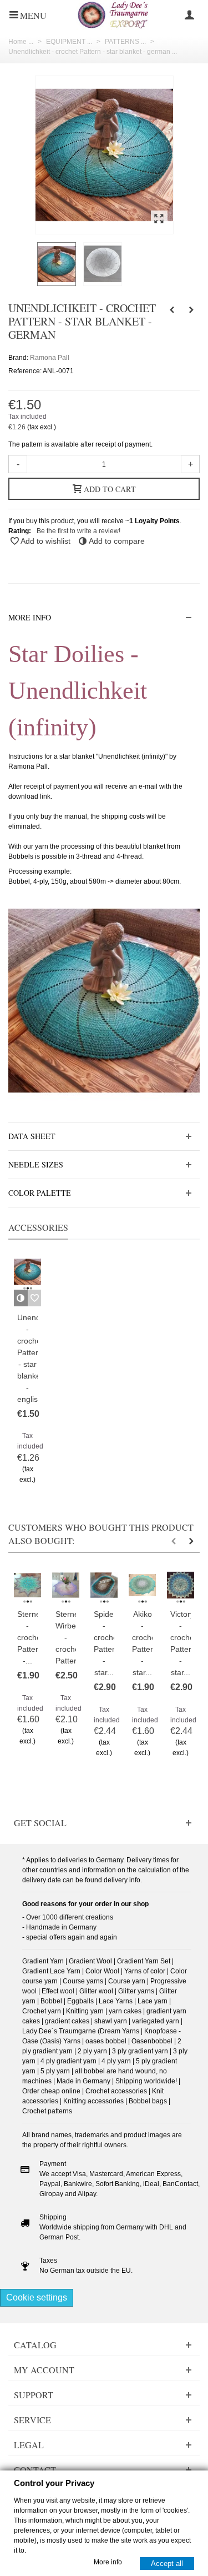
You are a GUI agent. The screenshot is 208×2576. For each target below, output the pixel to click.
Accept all (167, 2563)
